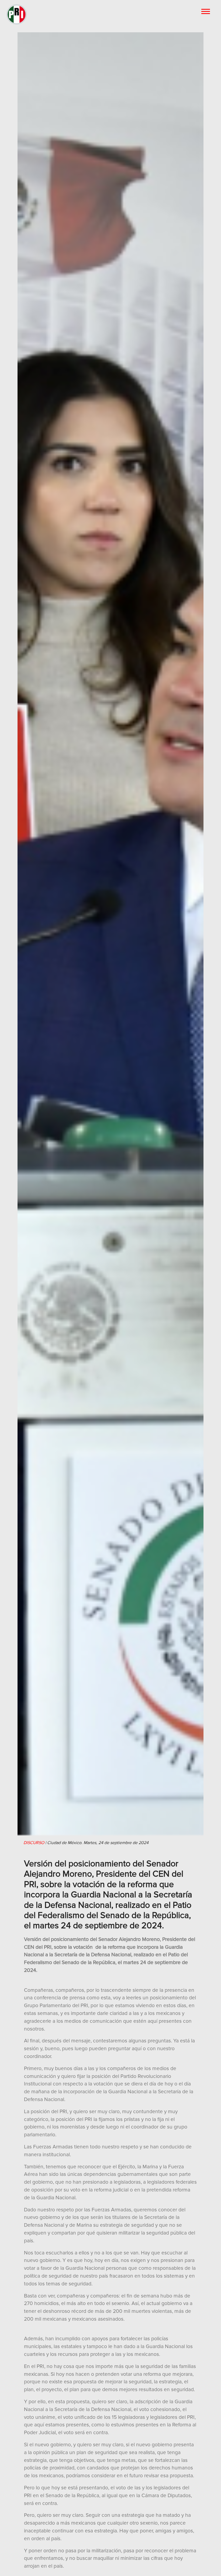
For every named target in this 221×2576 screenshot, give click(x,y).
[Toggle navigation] (206, 11)
